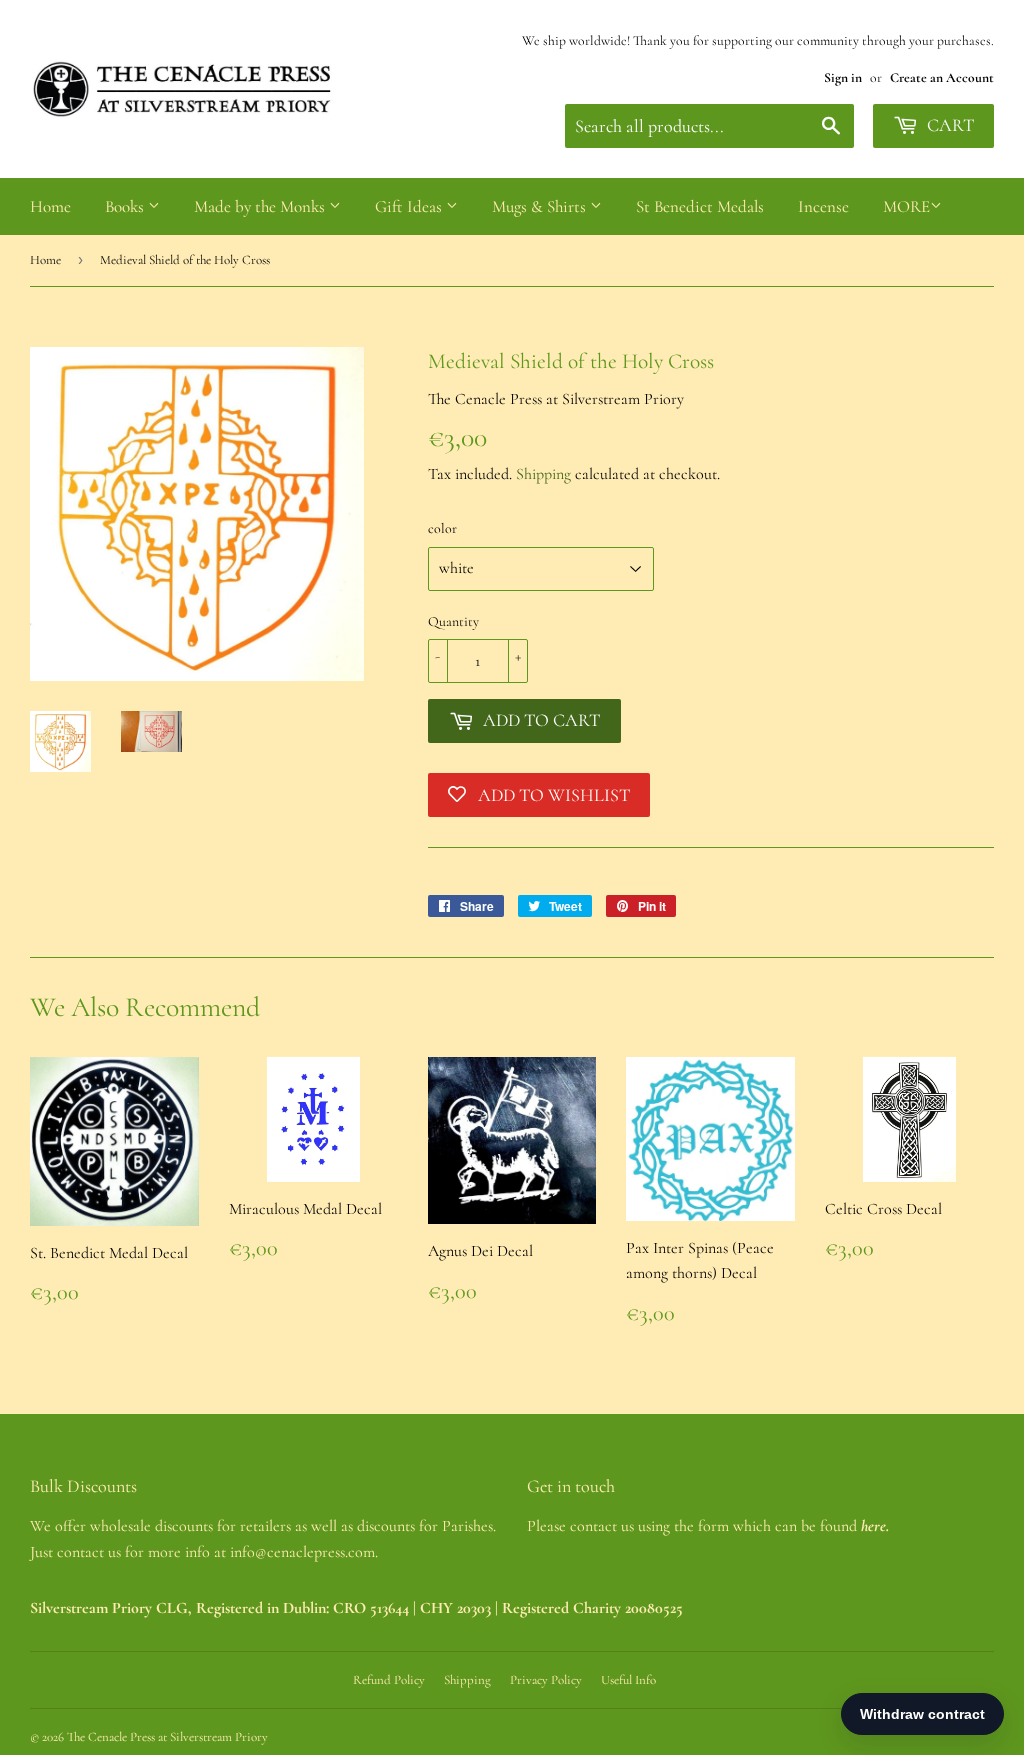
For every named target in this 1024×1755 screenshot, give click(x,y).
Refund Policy (389, 1680)
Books (126, 206)
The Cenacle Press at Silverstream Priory (167, 1737)
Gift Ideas (410, 206)
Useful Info (628, 1680)
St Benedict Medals (700, 206)
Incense (823, 206)
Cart (948, 125)
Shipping (543, 474)
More (906, 206)
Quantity (453, 621)
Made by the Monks (261, 206)
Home (50, 206)
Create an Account (942, 77)
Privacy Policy (546, 1680)
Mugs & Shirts (541, 206)
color (442, 528)
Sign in (843, 77)
